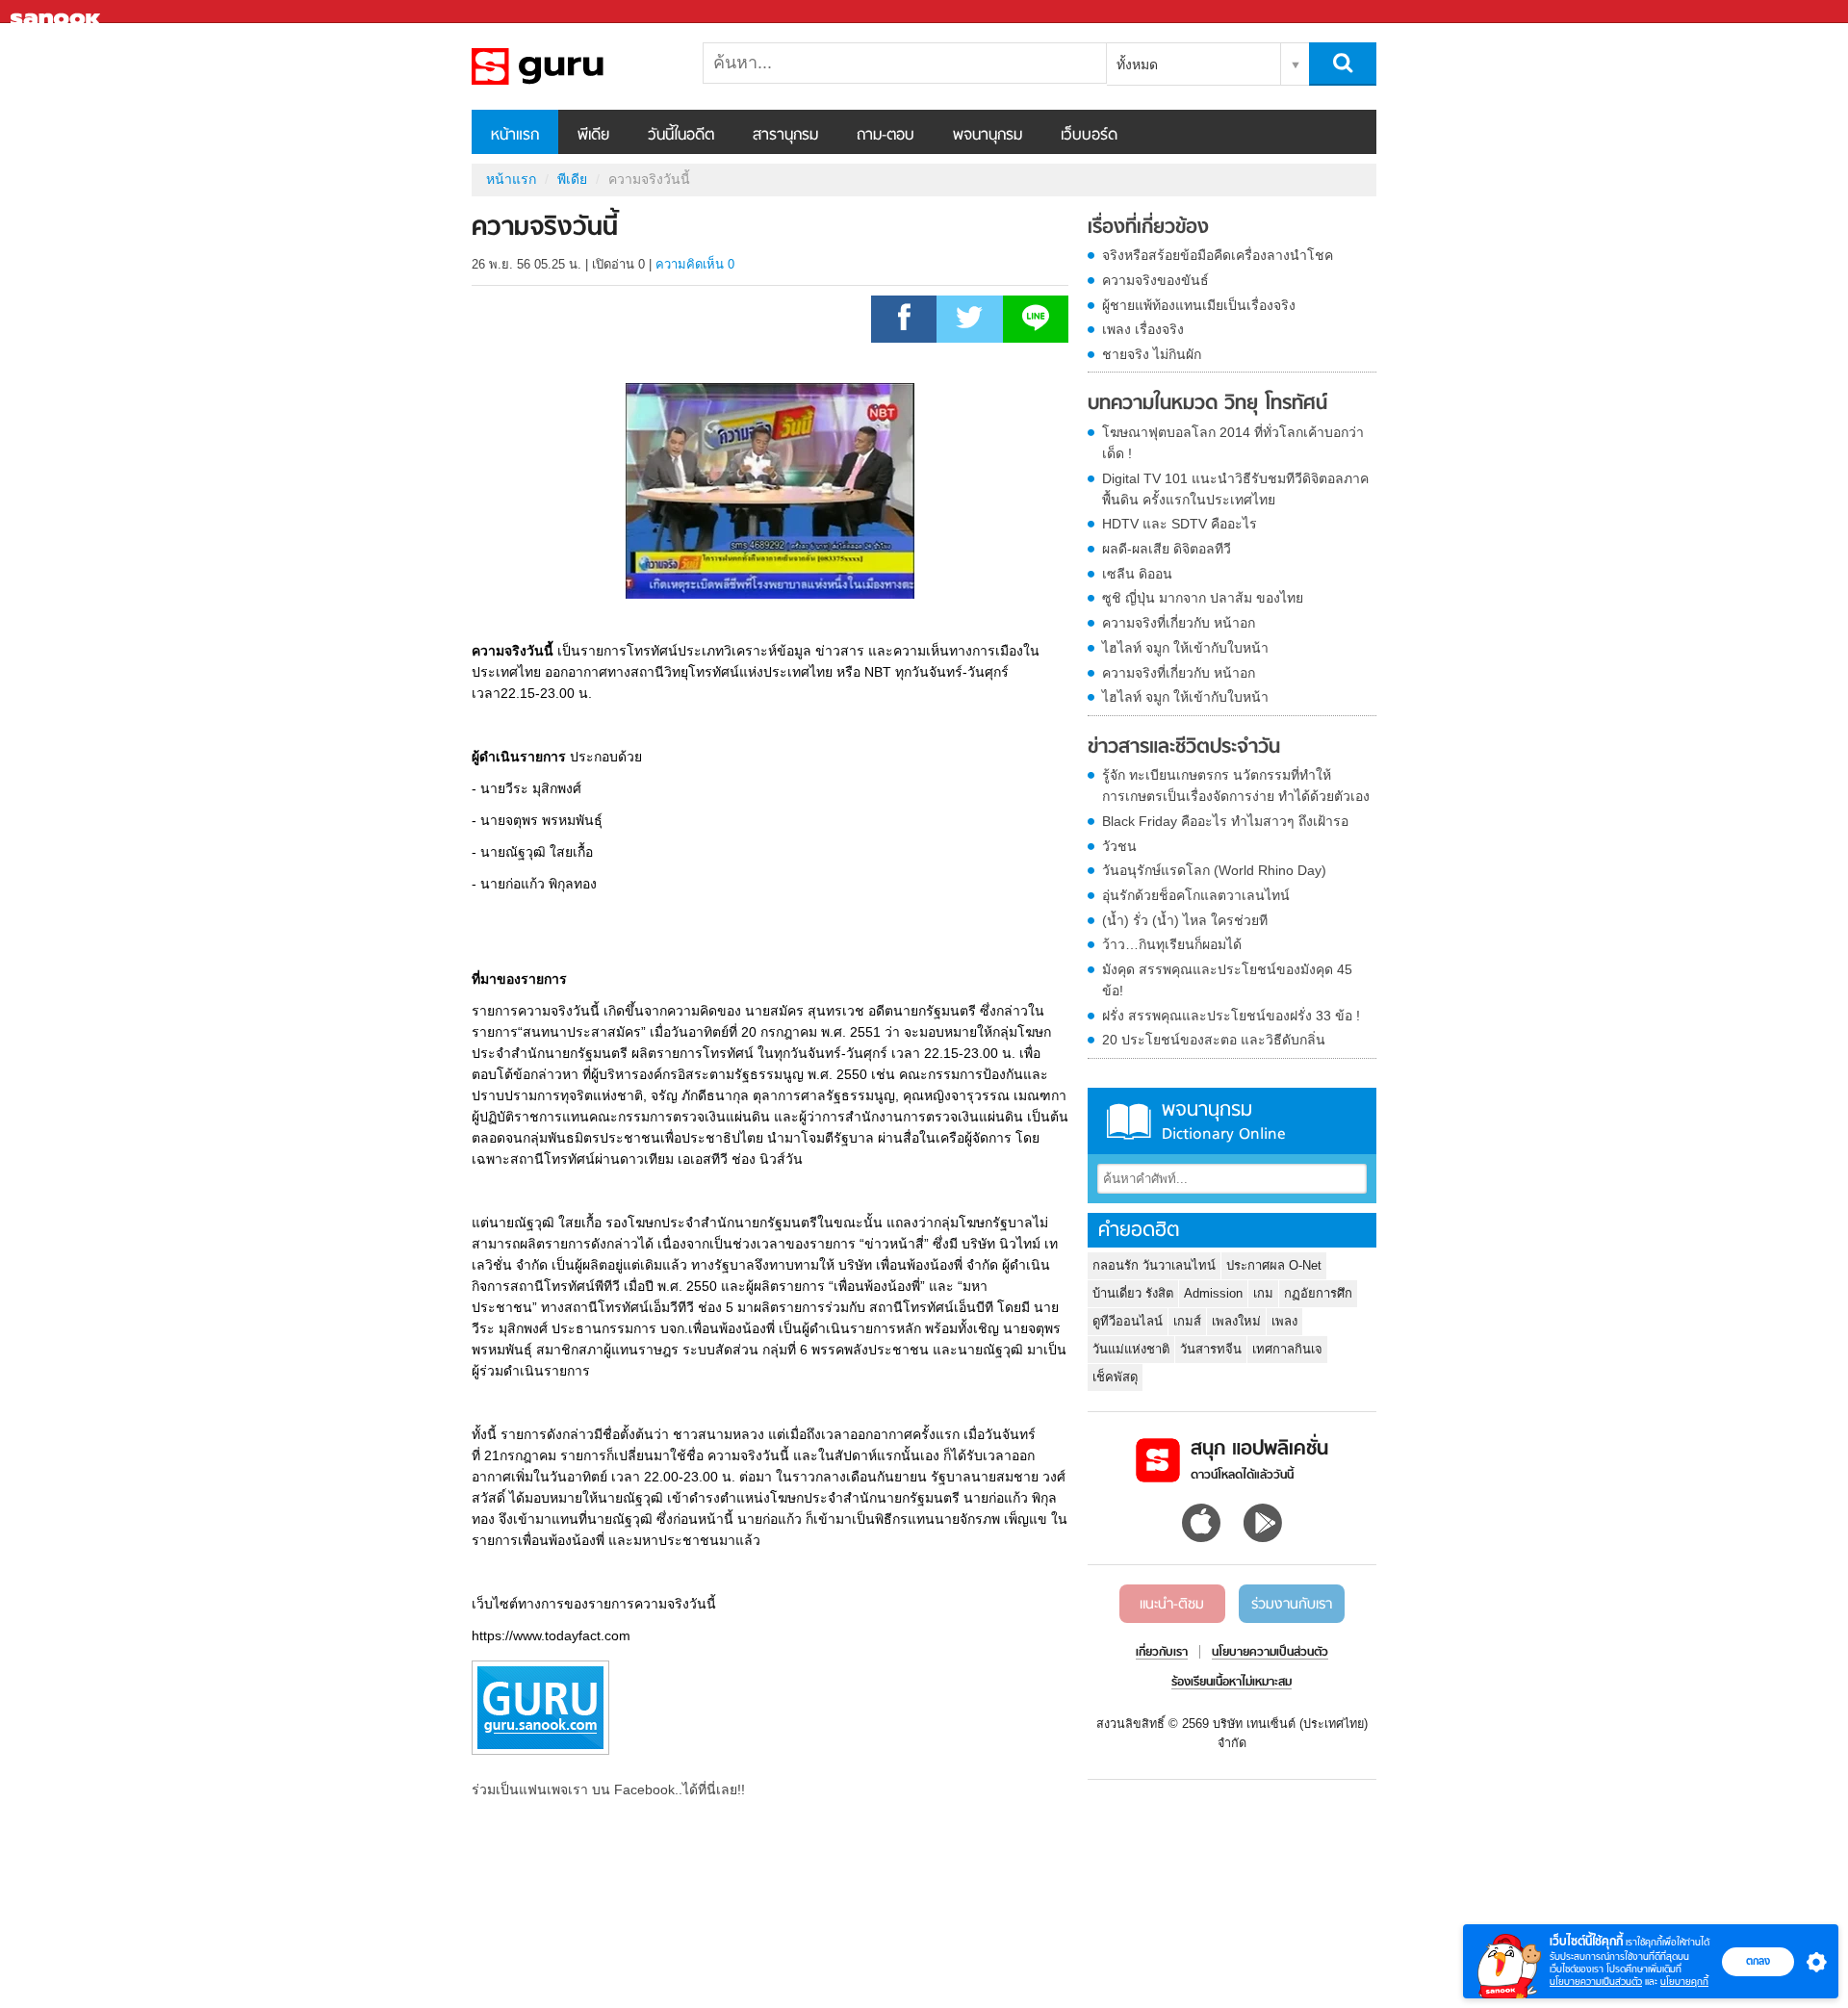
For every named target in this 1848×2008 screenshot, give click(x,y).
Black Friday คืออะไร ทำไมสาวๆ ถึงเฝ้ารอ (1225, 821)
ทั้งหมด (1137, 64)
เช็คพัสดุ (1115, 1377)
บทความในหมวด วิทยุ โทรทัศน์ (1207, 404)
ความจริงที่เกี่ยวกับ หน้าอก (1179, 623)
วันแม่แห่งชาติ (1131, 1349)
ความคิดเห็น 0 (695, 264)
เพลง (1284, 1321)
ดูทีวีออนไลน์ (1128, 1321)
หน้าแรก (515, 136)
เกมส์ (1187, 1321)
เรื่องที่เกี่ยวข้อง (1148, 228)
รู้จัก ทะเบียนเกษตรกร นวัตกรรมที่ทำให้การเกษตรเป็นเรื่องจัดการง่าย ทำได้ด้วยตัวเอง (1236, 785)
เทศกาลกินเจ (1287, 1349)
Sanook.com (58, 12)
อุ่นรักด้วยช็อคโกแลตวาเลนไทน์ (1196, 895)
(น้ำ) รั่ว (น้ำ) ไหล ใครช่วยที (1185, 920)
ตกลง (1758, 1961)
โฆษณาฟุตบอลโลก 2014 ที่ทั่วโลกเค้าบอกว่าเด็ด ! (1233, 443)
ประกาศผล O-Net (1274, 1265)
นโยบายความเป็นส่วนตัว (1596, 1982)
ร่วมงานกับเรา (1292, 1605)
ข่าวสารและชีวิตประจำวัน (1184, 748)
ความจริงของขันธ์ (1155, 280)
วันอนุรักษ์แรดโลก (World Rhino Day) (1214, 870)
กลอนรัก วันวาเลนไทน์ (1154, 1265)
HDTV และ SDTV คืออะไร (1180, 524)
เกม (1263, 1293)
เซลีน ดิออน (1137, 574)
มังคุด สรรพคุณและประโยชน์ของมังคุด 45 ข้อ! (1227, 980)
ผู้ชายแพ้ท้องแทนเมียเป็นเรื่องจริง (1199, 305)
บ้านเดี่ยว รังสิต (1133, 1293)
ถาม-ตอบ (885, 136)
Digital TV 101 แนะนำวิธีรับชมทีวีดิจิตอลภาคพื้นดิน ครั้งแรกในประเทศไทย (1235, 489)
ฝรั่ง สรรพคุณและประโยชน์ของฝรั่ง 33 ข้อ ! (1231, 1016)
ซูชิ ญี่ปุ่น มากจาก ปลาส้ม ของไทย (1203, 598)
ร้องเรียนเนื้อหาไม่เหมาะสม (1232, 1683)
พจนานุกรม (988, 136)
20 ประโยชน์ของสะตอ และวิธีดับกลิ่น (1214, 1040)
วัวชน (1119, 846)
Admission (1213, 1293)
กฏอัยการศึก (1318, 1293)
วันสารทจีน (1211, 1349)
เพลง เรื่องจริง (1143, 329)
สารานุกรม (785, 136)
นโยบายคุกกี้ (1684, 1982)
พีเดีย (593, 136)
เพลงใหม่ (1236, 1321)
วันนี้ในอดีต (681, 136)
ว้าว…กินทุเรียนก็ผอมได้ (1172, 944)
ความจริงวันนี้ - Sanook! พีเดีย (573, 66)
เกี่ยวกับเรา (1162, 1653)
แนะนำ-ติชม (1172, 1605)
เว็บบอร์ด (1089, 136)
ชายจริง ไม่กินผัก (1152, 354)
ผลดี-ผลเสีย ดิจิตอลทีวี (1167, 549)
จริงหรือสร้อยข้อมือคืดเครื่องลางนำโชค (1218, 255)
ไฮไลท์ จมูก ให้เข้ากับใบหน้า (1185, 648)
